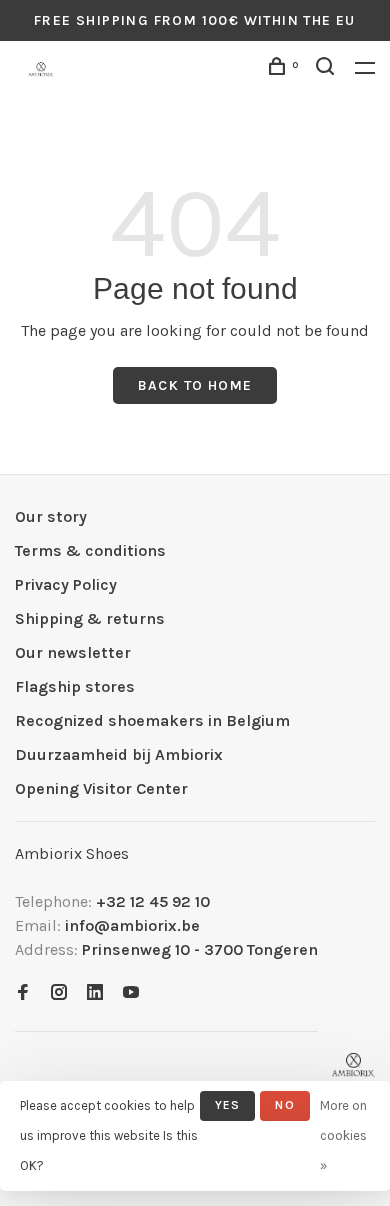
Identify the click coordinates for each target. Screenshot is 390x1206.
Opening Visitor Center (101, 788)
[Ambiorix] (353, 1065)
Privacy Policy (66, 584)
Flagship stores (75, 686)
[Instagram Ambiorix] (59, 993)
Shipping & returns (90, 618)
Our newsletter (73, 652)
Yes (228, 1105)
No (284, 1105)
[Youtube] (131, 993)
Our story (51, 516)
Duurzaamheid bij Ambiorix (119, 754)
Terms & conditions (90, 550)
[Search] (328, 69)
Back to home (195, 385)
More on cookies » (343, 1135)
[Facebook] (23, 993)
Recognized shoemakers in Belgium (152, 720)
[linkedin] (95, 993)
